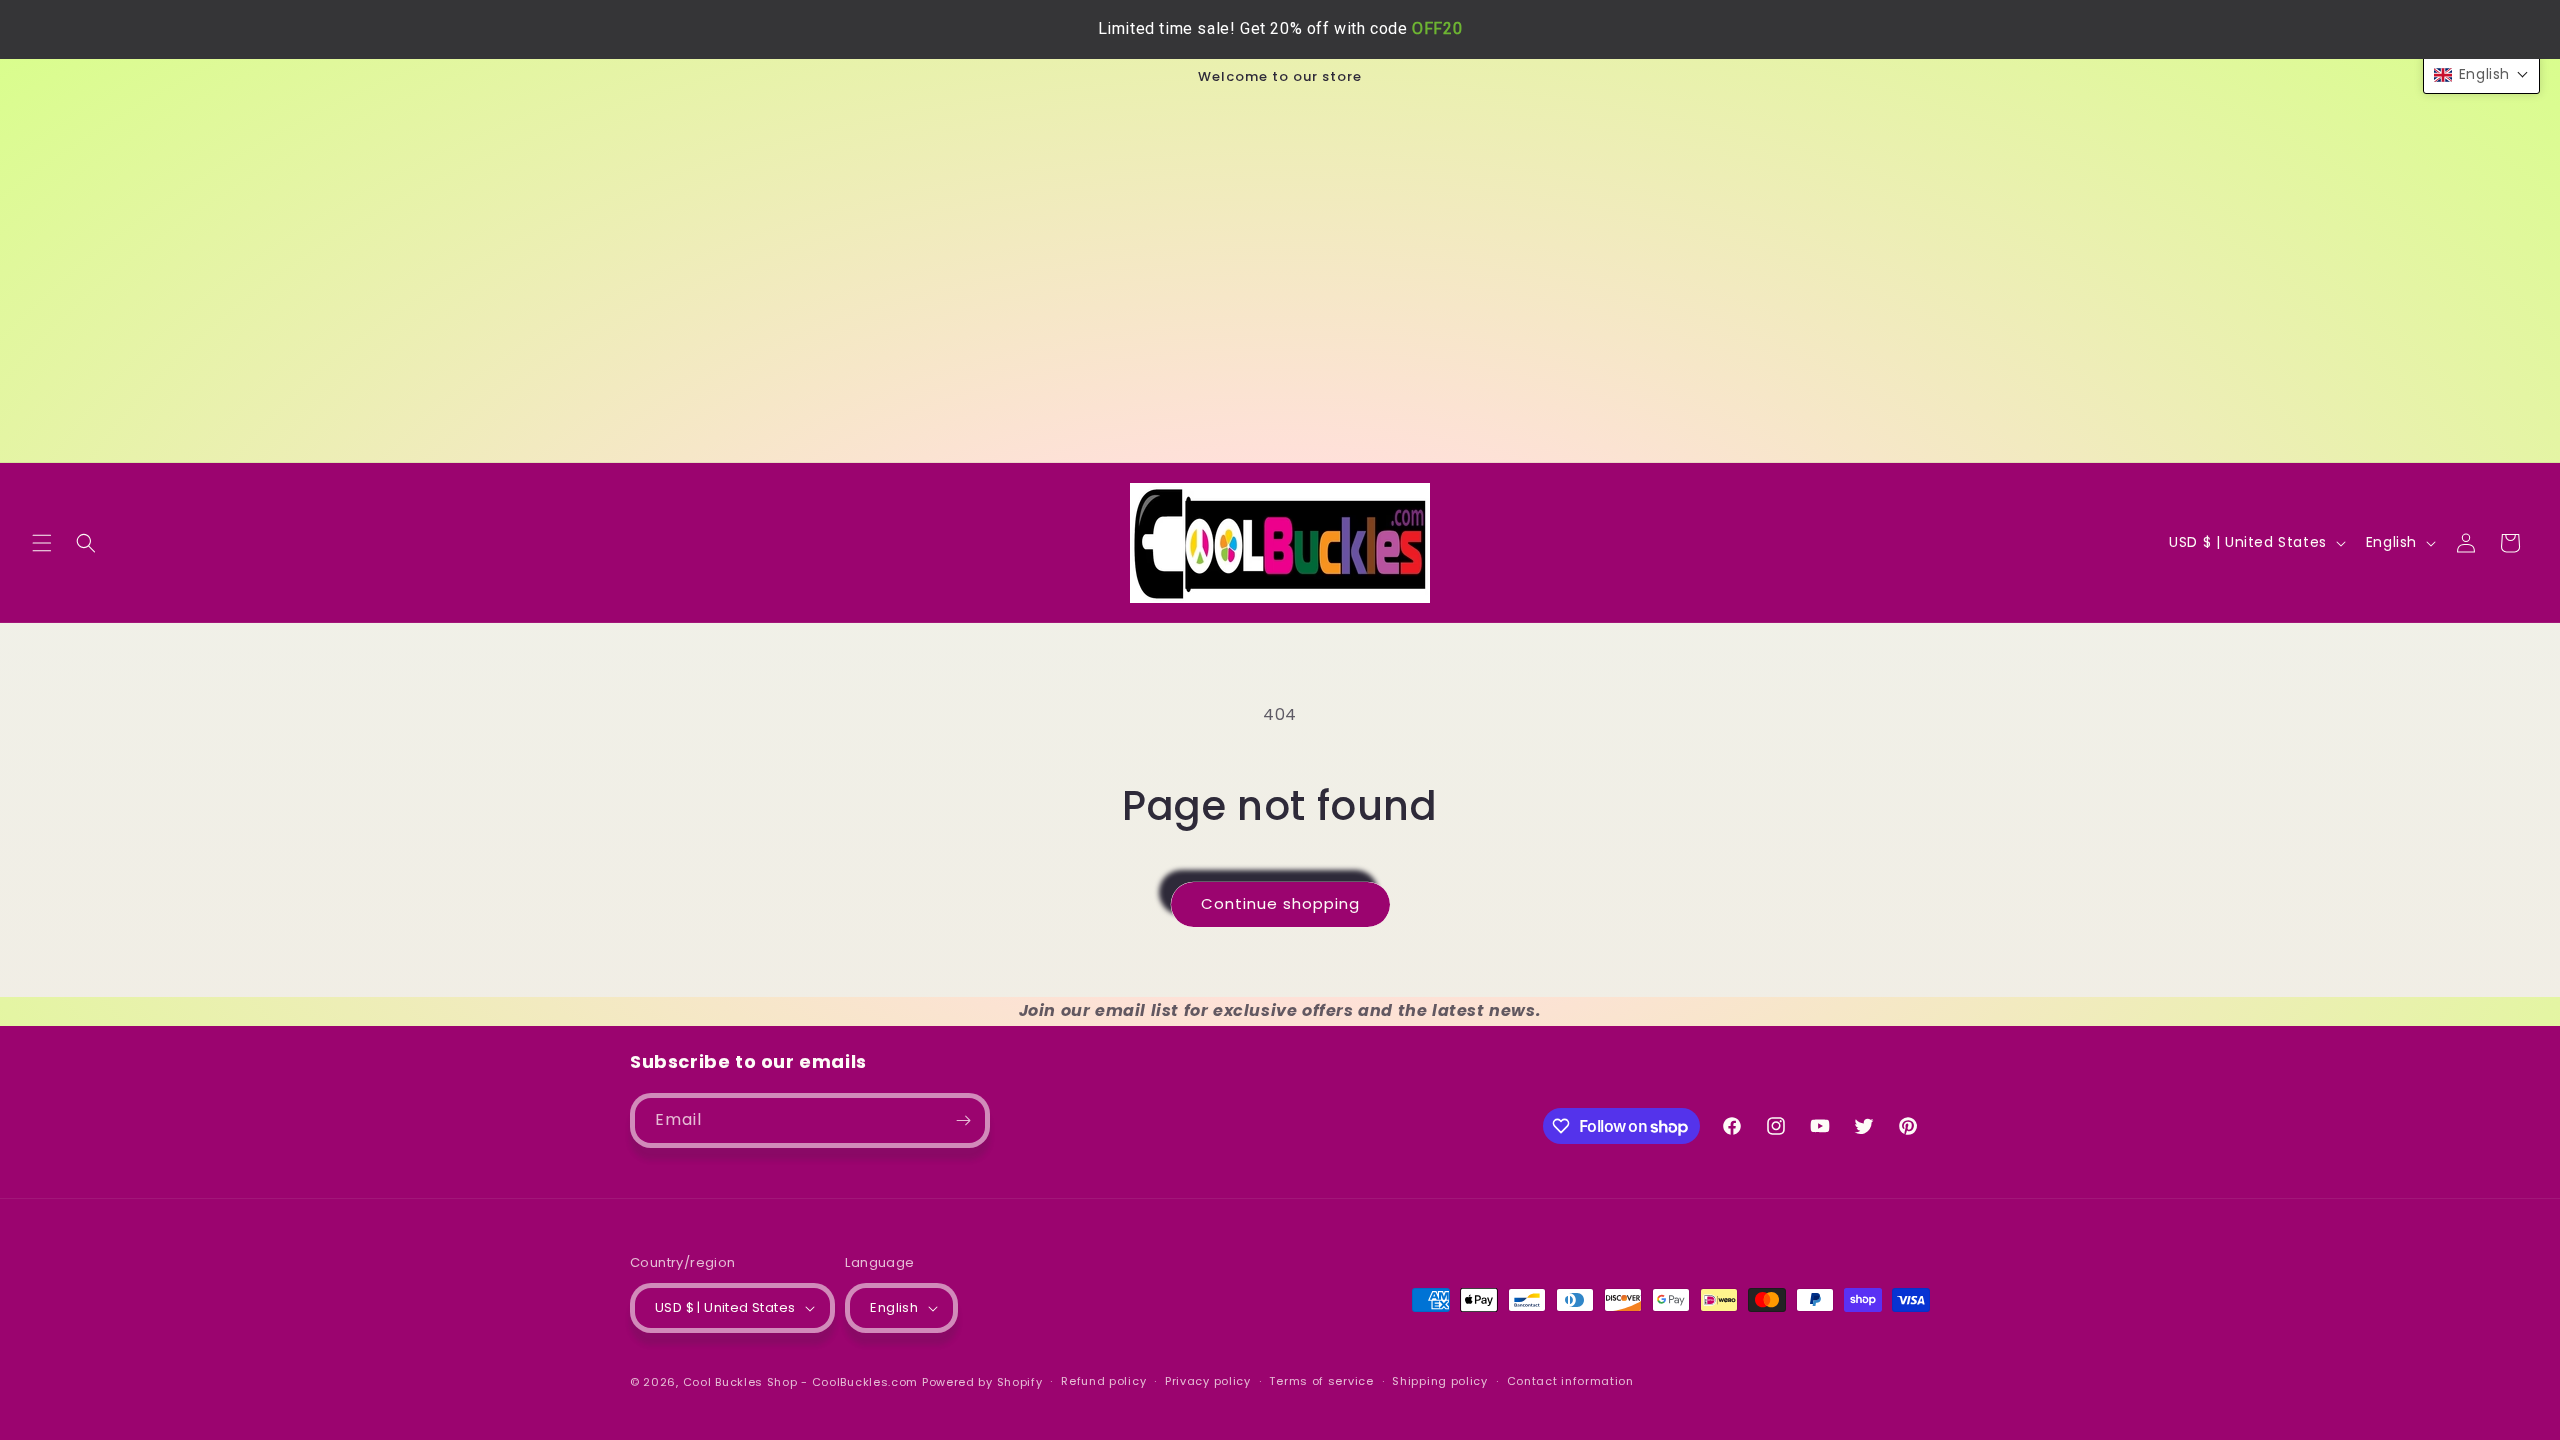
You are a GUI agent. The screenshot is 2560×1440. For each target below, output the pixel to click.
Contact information (1570, 1381)
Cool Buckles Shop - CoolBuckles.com (801, 1382)
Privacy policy (1208, 1381)
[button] (42, 543)
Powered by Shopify (982, 1382)
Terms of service (1321, 1381)
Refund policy (1103, 1381)
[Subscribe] (963, 1120)
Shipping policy (1440, 1381)
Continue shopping (1280, 903)
